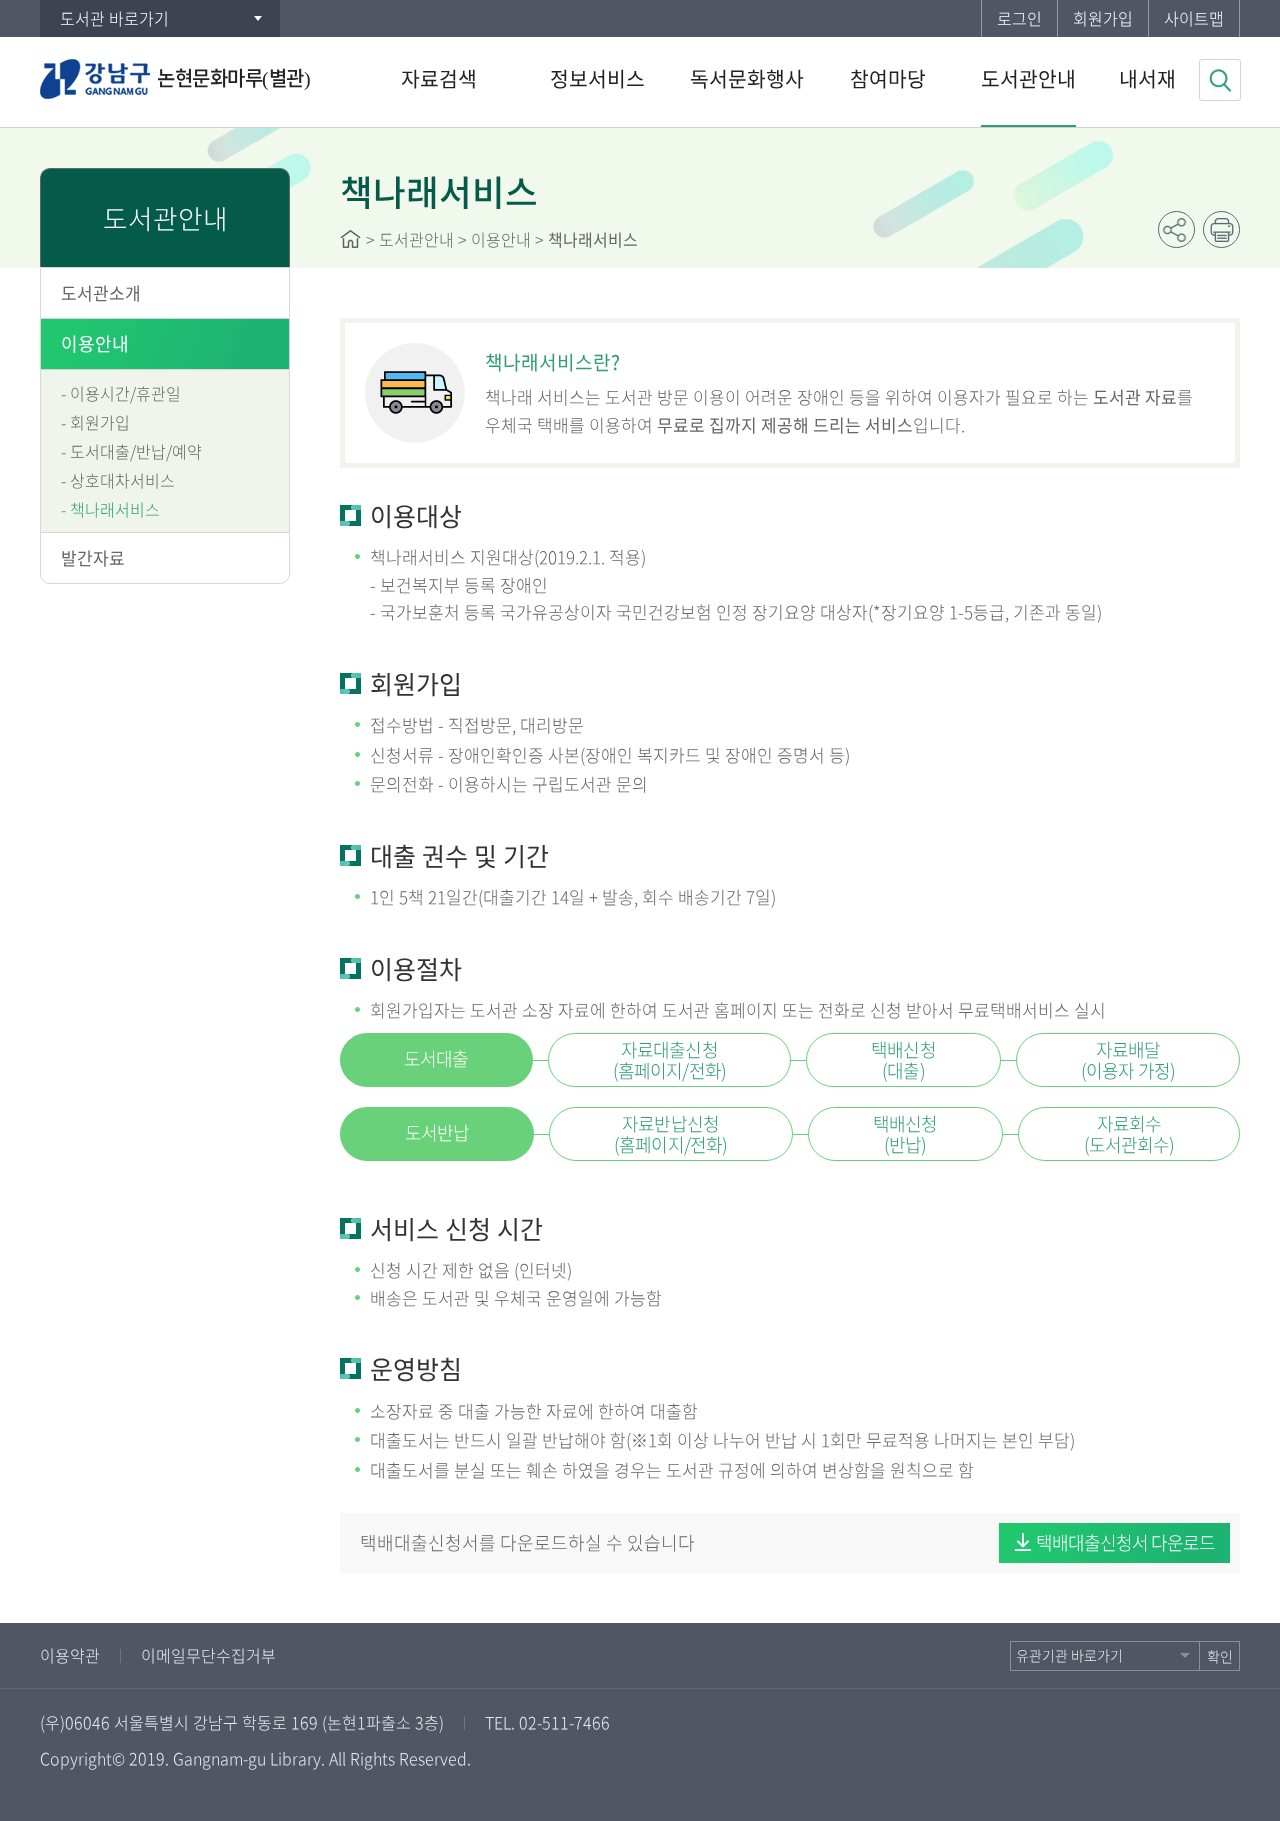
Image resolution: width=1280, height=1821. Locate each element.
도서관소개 (101, 292)
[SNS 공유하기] (1176, 229)
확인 (1220, 1656)
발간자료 (93, 557)
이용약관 (70, 1655)
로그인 (1019, 18)
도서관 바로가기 (114, 18)
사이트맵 (1194, 18)
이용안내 (95, 343)
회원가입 (1103, 18)
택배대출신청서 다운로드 (1125, 1542)
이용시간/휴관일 (125, 393)
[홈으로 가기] (350, 239)
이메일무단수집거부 (208, 1655)
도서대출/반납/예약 (136, 451)
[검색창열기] (1220, 80)
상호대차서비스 (122, 480)
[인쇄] (1221, 229)
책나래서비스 (115, 509)
